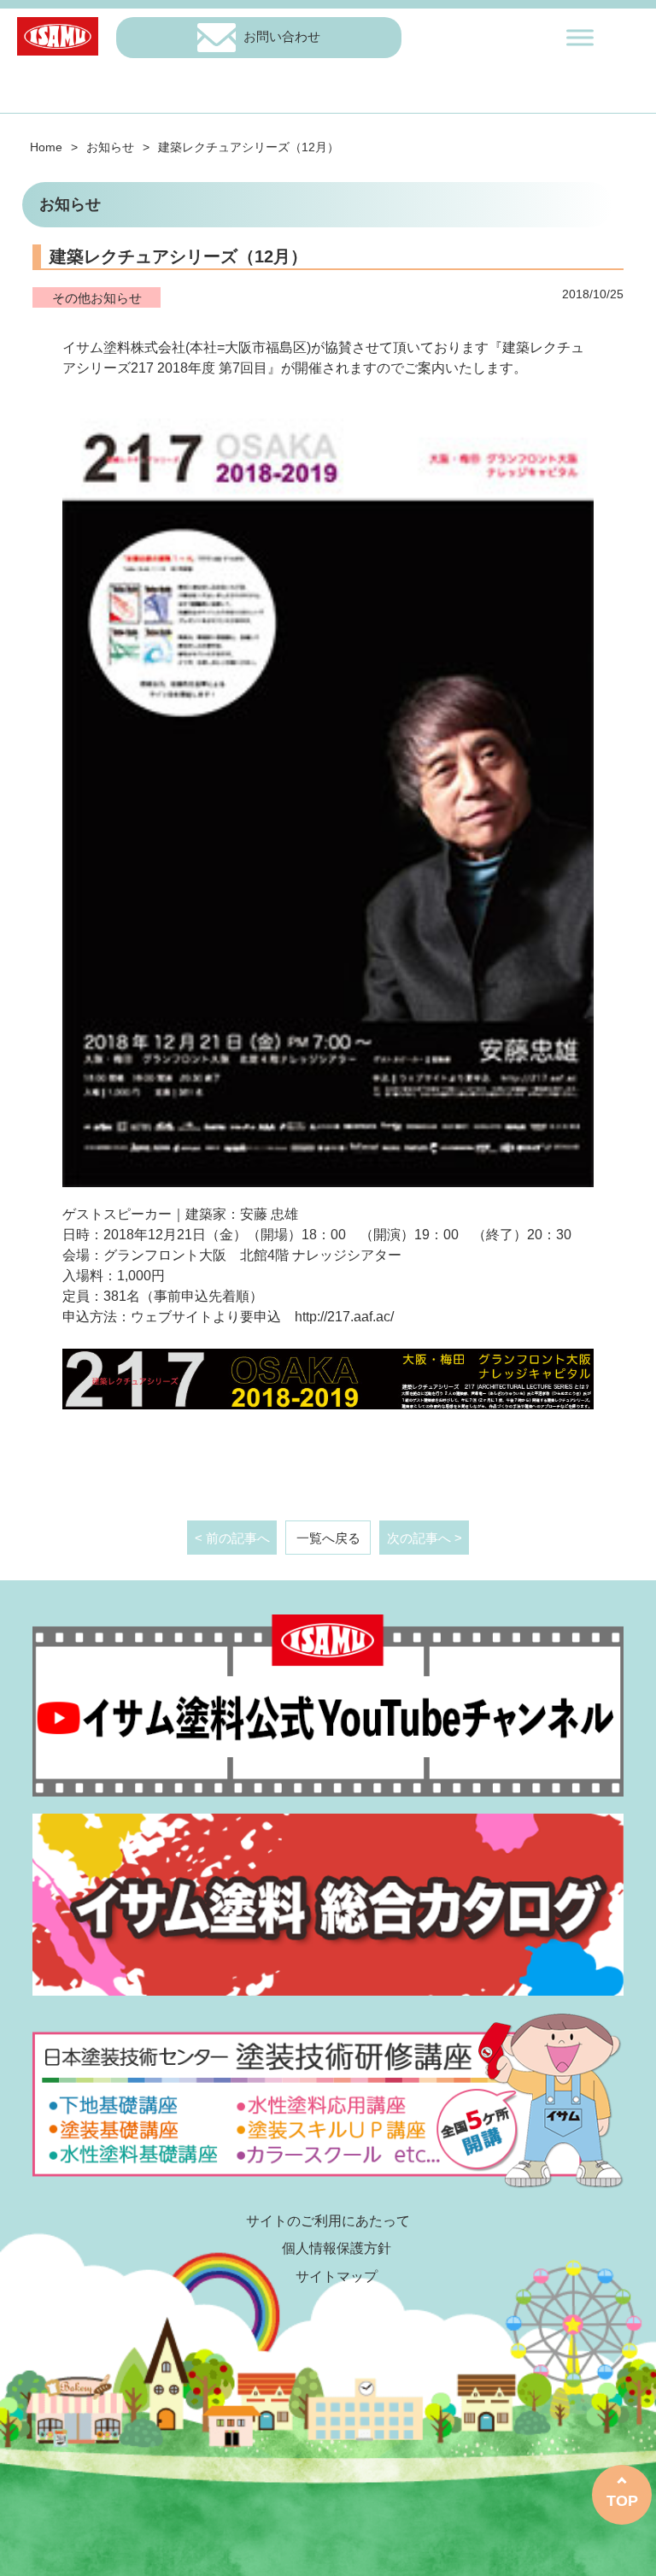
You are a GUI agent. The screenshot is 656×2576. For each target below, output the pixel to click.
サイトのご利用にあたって (328, 2221)
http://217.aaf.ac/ (344, 1317)
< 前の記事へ (232, 1538)
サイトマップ (337, 2276)
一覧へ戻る (328, 1538)
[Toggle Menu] (580, 37)
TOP (622, 2501)
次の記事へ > (425, 1538)
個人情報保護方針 (337, 2248)
